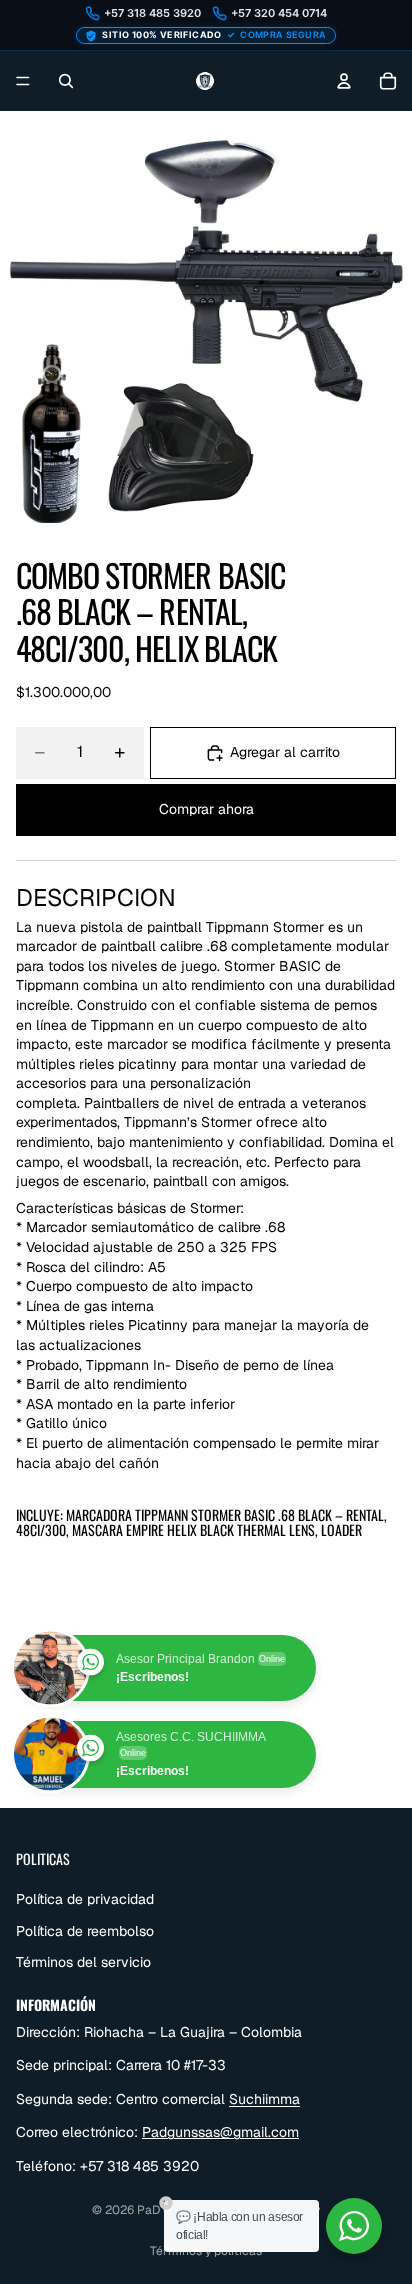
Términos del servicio (83, 1962)
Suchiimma (264, 2098)
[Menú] (23, 81)
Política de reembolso (85, 1930)
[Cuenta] (344, 81)
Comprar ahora (206, 809)
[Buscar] (66, 81)
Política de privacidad (85, 1898)
